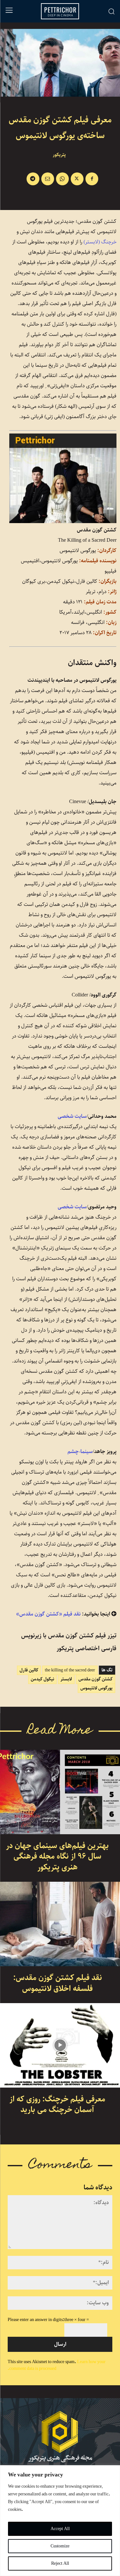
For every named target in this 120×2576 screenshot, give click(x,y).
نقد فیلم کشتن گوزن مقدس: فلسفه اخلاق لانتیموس (58, 1983)
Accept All (60, 2529)
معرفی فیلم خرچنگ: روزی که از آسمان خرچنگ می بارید (57, 2105)
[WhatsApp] (62, 179)
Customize (60, 2546)
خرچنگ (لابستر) (100, 242)
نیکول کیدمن (42, 1679)
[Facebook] (92, 179)
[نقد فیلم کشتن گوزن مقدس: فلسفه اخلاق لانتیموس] (60, 1924)
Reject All (60, 2563)
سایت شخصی (72, 1116)
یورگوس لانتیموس (96, 1688)
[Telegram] (33, 179)
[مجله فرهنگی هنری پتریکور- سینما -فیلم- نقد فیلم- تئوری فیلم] (60, 2437)
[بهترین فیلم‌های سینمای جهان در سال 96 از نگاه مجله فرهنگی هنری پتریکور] (60, 1792)
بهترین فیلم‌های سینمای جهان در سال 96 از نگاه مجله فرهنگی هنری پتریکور (57, 1857)
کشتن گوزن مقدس (96, 1679)
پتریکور (59, 155)
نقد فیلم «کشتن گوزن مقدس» (48, 1614)
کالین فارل (29, 1670)
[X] (77, 179)
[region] (60, 2521)
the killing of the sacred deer (70, 1670)
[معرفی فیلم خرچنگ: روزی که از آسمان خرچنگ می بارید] (60, 2045)
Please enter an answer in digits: (36, 2320)
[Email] (48, 179)
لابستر (66, 1679)
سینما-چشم (80, 1452)
